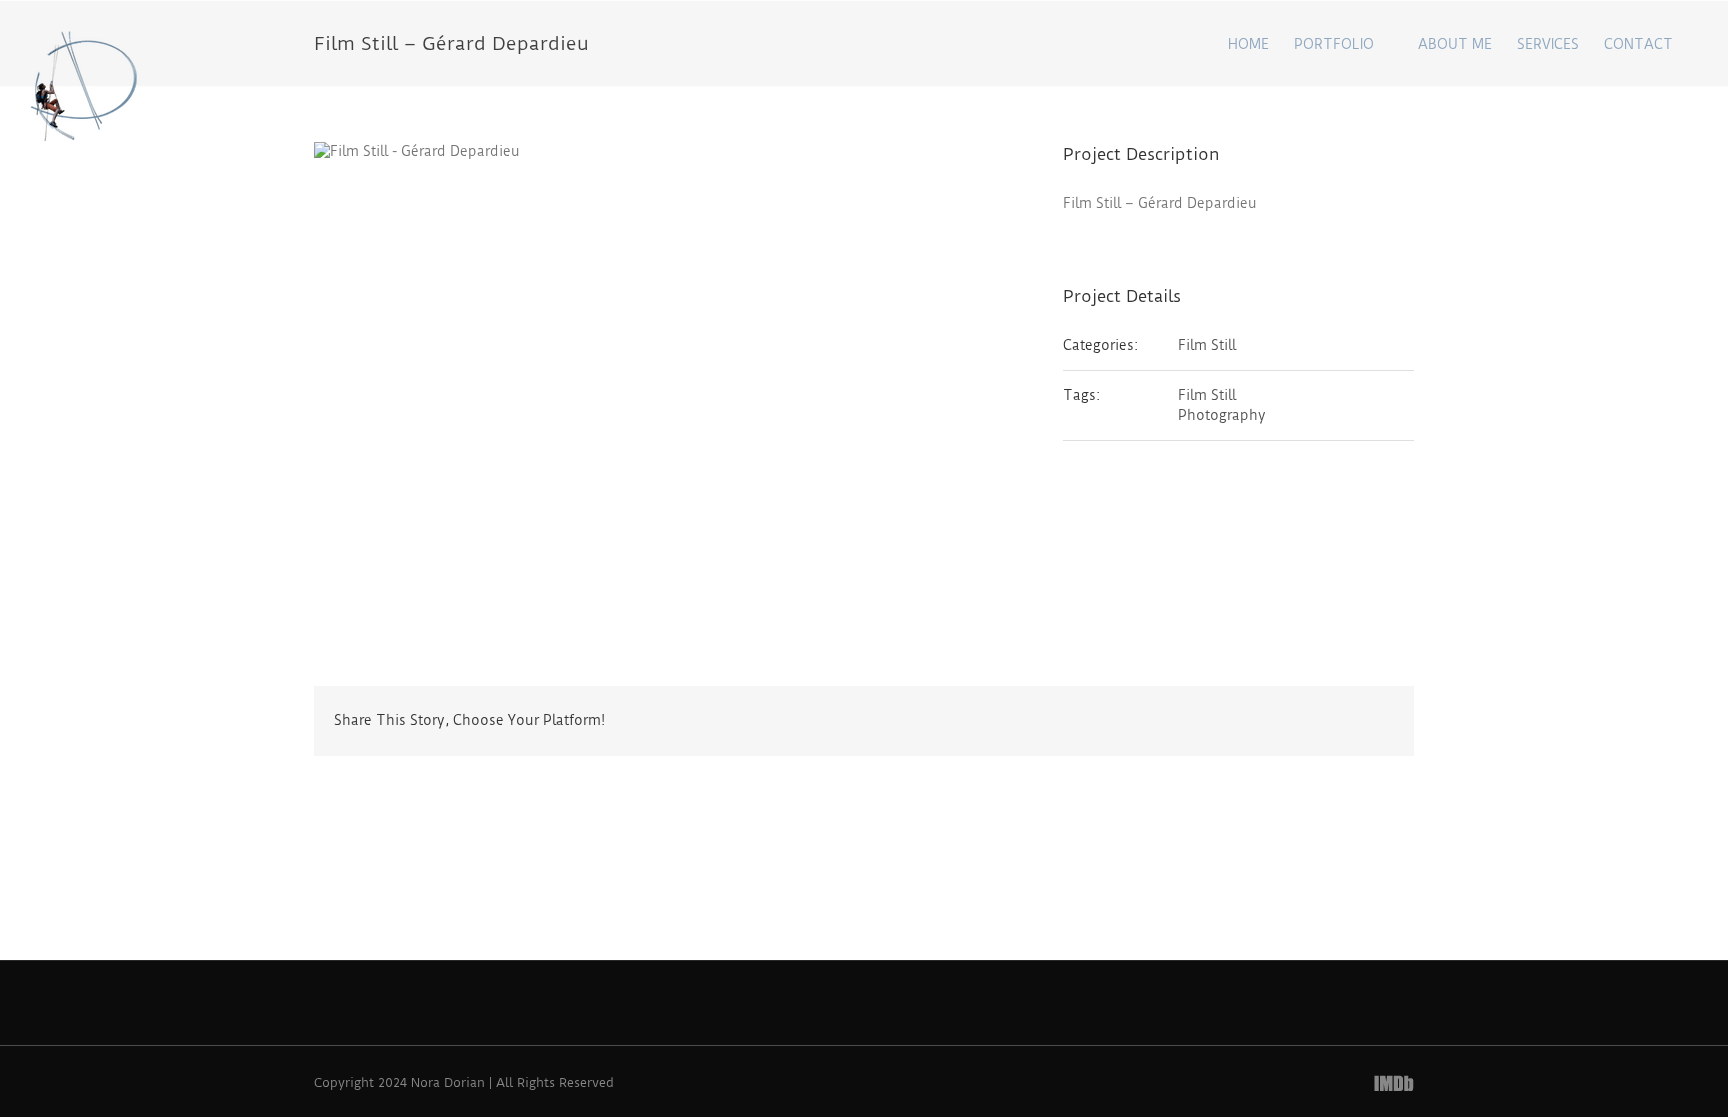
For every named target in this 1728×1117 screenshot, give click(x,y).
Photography (1222, 415)
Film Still (1207, 345)
